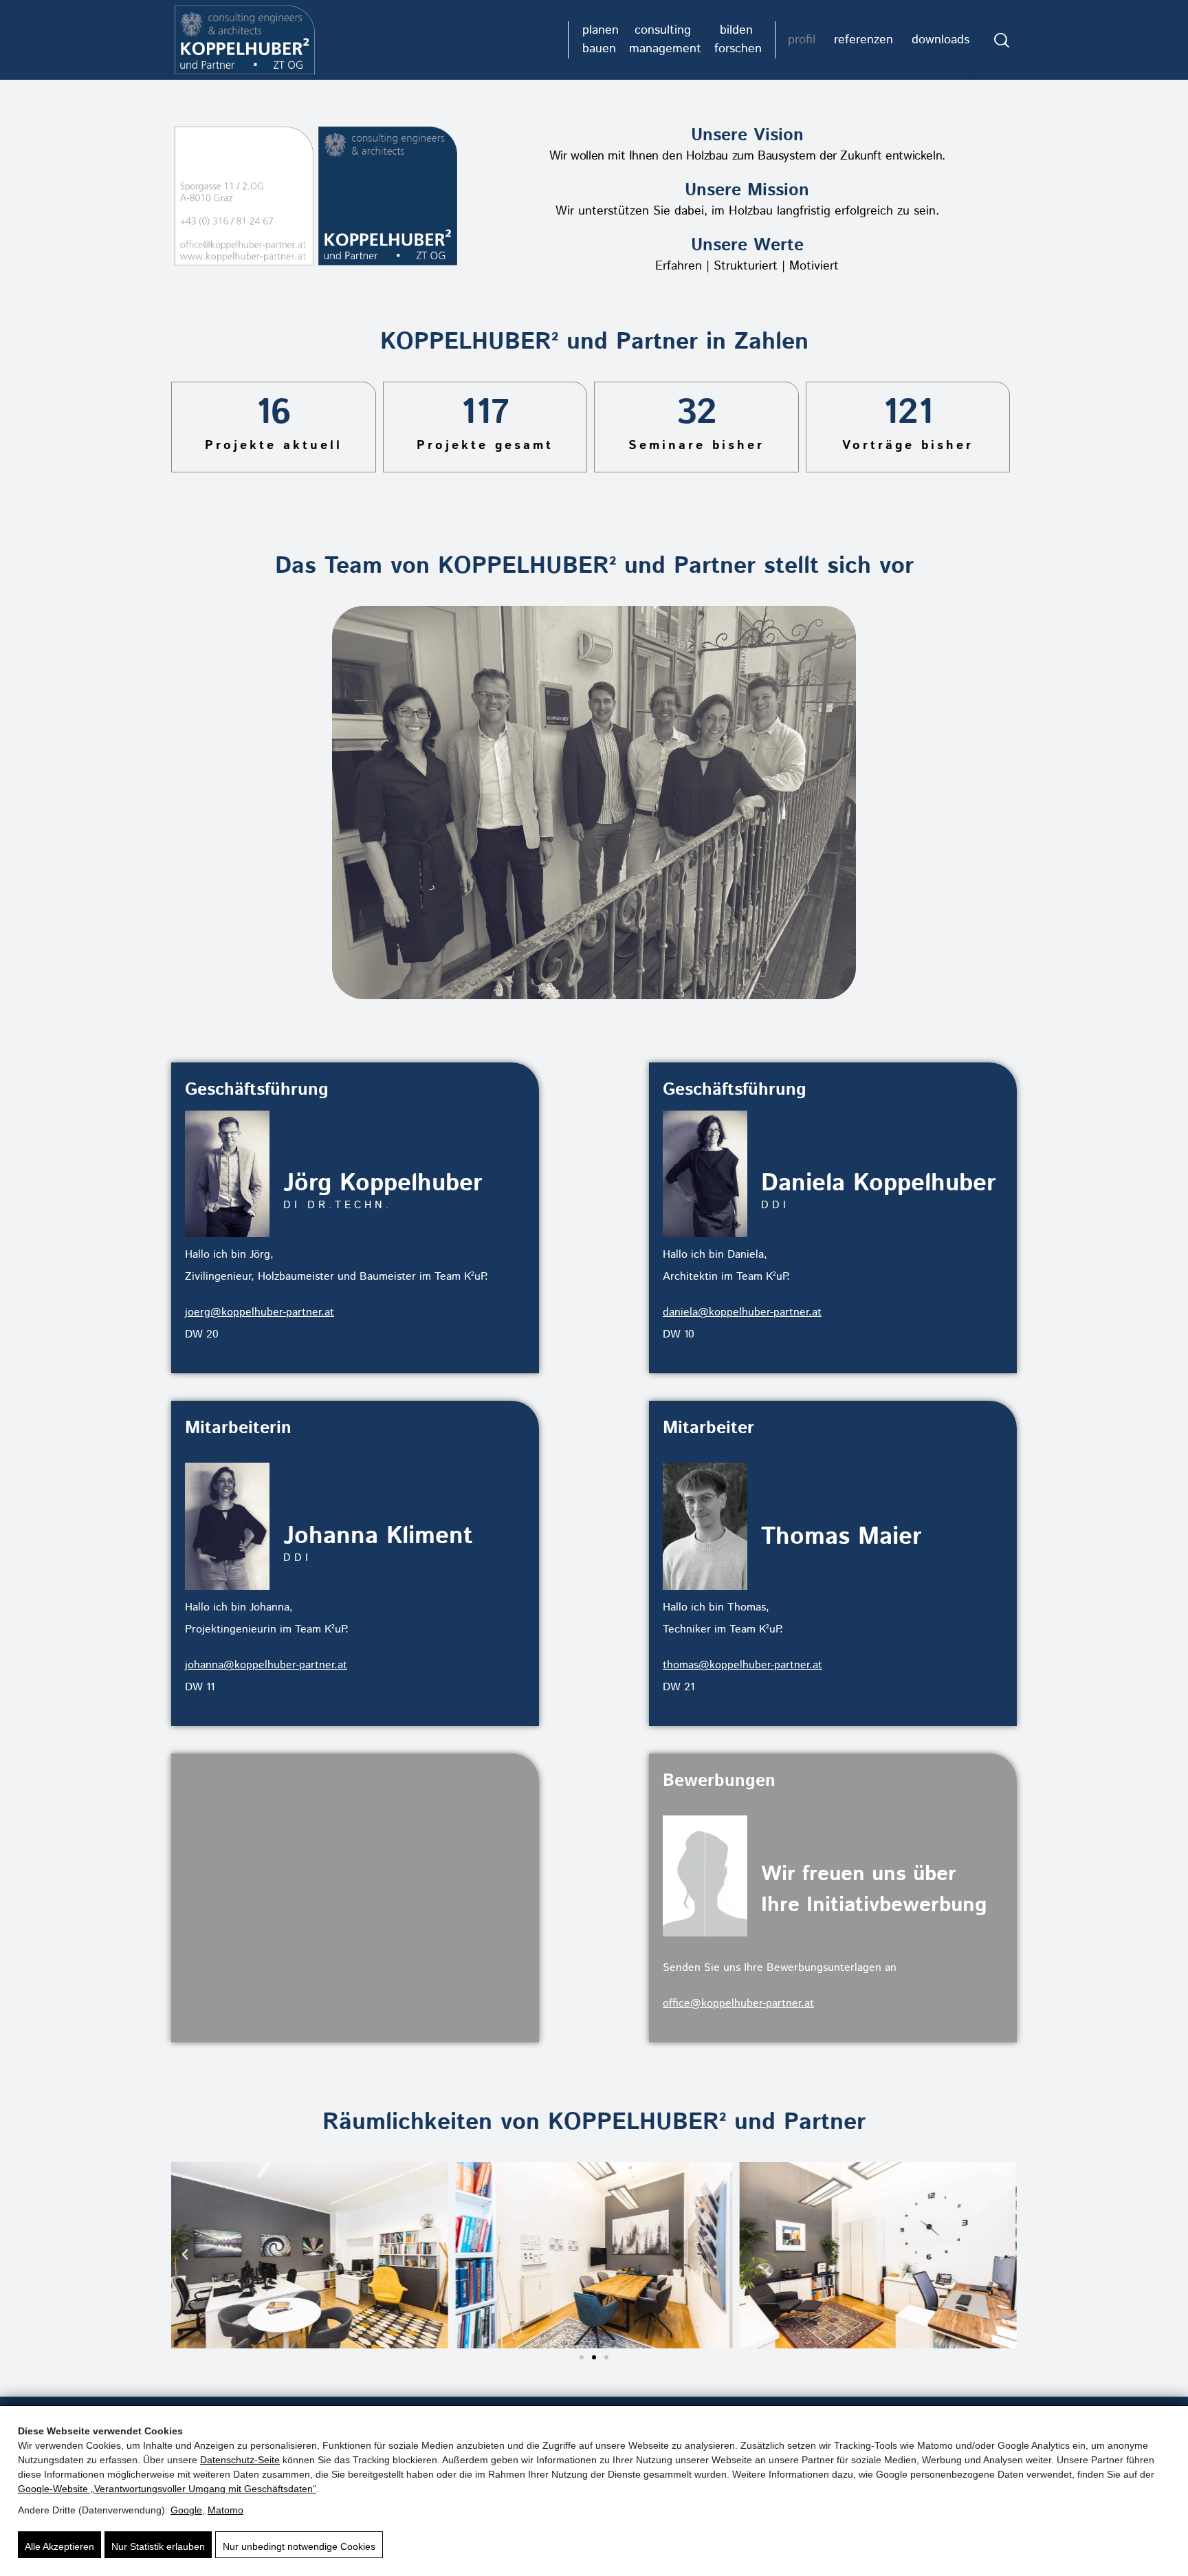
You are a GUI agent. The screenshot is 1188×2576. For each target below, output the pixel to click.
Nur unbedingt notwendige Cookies (299, 2546)
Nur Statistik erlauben (158, 2546)
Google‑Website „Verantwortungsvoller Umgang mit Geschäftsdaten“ (167, 2489)
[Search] (1002, 40)
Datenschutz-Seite (240, 2460)
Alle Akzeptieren (59, 2546)
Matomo (225, 2510)
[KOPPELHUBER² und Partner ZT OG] (245, 40)
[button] (185, 2255)
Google (186, 2510)
